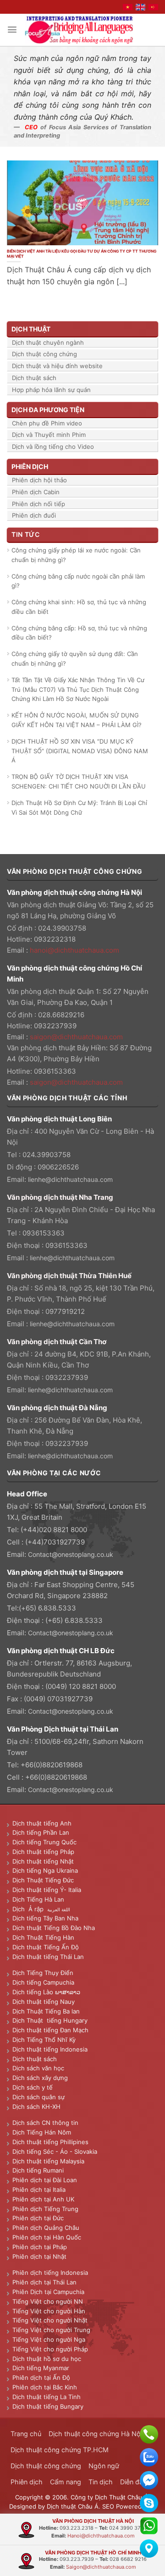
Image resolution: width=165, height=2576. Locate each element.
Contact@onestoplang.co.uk (71, 1554)
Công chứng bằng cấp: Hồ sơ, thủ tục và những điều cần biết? (79, 633)
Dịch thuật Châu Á (73, 2506)
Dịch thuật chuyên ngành (48, 342)
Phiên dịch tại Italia (39, 2190)
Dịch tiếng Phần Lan (41, 1832)
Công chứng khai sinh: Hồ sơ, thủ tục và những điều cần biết (79, 607)
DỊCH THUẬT (31, 329)
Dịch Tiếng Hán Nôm (42, 2132)
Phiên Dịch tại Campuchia (48, 2292)
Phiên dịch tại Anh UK (43, 2199)
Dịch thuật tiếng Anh (42, 1823)
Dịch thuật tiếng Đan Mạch (50, 2030)
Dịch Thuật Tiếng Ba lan (46, 2011)
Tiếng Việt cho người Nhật (50, 2320)
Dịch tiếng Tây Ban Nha (45, 1918)
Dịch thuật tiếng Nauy (44, 2002)
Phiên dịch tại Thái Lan (44, 2282)
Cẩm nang (66, 2482)
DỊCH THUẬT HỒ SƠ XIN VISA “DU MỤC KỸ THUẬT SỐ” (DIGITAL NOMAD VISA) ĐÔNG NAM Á (80, 751)
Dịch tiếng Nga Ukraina (45, 1870)
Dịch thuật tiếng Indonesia (50, 2049)
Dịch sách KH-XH (36, 2107)
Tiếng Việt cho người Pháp (50, 2349)
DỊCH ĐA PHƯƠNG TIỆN (48, 410)
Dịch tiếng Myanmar (41, 2368)
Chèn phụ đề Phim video (47, 423)
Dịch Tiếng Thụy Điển (43, 1973)
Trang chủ (26, 2434)
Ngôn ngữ (104, 2466)
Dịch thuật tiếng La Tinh (47, 2397)
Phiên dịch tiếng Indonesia (50, 2273)
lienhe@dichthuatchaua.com (70, 1179)
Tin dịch (101, 2482)
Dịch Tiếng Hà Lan (38, 1899)
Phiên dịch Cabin (36, 492)
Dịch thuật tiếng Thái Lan (48, 1957)
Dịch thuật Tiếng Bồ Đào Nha (54, 1928)
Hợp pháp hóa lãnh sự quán (51, 390)
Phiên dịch (27, 2482)
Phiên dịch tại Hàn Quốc (47, 2237)
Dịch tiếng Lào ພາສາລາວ (46, 1992)
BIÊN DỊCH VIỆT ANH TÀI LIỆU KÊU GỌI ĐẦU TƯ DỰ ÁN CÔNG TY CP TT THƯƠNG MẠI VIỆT (82, 254)
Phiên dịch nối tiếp (38, 504)
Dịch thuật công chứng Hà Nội (95, 2434)
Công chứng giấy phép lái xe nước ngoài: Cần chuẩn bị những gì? (76, 555)
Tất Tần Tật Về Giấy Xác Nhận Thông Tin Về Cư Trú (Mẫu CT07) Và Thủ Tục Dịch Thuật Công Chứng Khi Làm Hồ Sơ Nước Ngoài (78, 690)
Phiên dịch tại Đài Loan (45, 2180)
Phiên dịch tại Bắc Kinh (45, 2387)
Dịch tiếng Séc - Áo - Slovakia (55, 2151)
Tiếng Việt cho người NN (48, 2301)
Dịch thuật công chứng (44, 354)
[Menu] (12, 30)
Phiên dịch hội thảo (39, 480)
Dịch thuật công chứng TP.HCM (60, 2450)
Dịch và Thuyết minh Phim (49, 435)
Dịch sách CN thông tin (45, 2123)
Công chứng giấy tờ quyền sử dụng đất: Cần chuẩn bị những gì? (75, 659)
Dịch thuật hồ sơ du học (47, 2359)
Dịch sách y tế (33, 2087)
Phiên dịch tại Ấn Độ (41, 2377)
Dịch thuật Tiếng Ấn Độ (46, 1947)
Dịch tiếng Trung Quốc (44, 1842)
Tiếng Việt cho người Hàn (49, 2311)
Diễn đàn (133, 2482)
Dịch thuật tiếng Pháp (43, 1852)
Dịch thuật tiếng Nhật (43, 1861)
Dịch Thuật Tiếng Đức (43, 1880)
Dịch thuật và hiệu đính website (57, 366)
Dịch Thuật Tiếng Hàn (43, 1937)
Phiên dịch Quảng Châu (46, 2228)
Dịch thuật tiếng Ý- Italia (47, 1890)
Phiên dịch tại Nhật (39, 2256)
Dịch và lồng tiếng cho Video (53, 447)
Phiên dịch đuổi (34, 515)
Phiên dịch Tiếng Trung (45, 2209)
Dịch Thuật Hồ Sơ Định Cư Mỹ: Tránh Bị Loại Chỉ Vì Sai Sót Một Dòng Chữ (79, 808)
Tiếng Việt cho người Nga (49, 2339)
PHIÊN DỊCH (30, 466)
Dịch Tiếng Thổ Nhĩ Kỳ (44, 2040)
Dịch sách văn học (38, 2068)
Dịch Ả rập (30, 1909)
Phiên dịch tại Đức (38, 2218)
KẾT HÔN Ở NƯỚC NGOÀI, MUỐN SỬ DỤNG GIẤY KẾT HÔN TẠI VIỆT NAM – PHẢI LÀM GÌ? (77, 720)
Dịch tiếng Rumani (38, 2170)
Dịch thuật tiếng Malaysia (48, 2161)
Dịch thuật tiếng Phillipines (50, 2142)
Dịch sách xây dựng (40, 2078)
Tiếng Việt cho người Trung (51, 2330)
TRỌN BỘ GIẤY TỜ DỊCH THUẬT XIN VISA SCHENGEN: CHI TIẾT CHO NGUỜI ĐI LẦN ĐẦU (79, 781)
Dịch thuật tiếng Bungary (48, 2406)
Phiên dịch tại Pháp (40, 2247)
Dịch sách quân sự (38, 2097)
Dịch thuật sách (34, 378)
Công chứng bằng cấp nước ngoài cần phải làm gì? (78, 581)
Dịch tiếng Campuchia (43, 1982)
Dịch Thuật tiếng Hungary (50, 2020)
